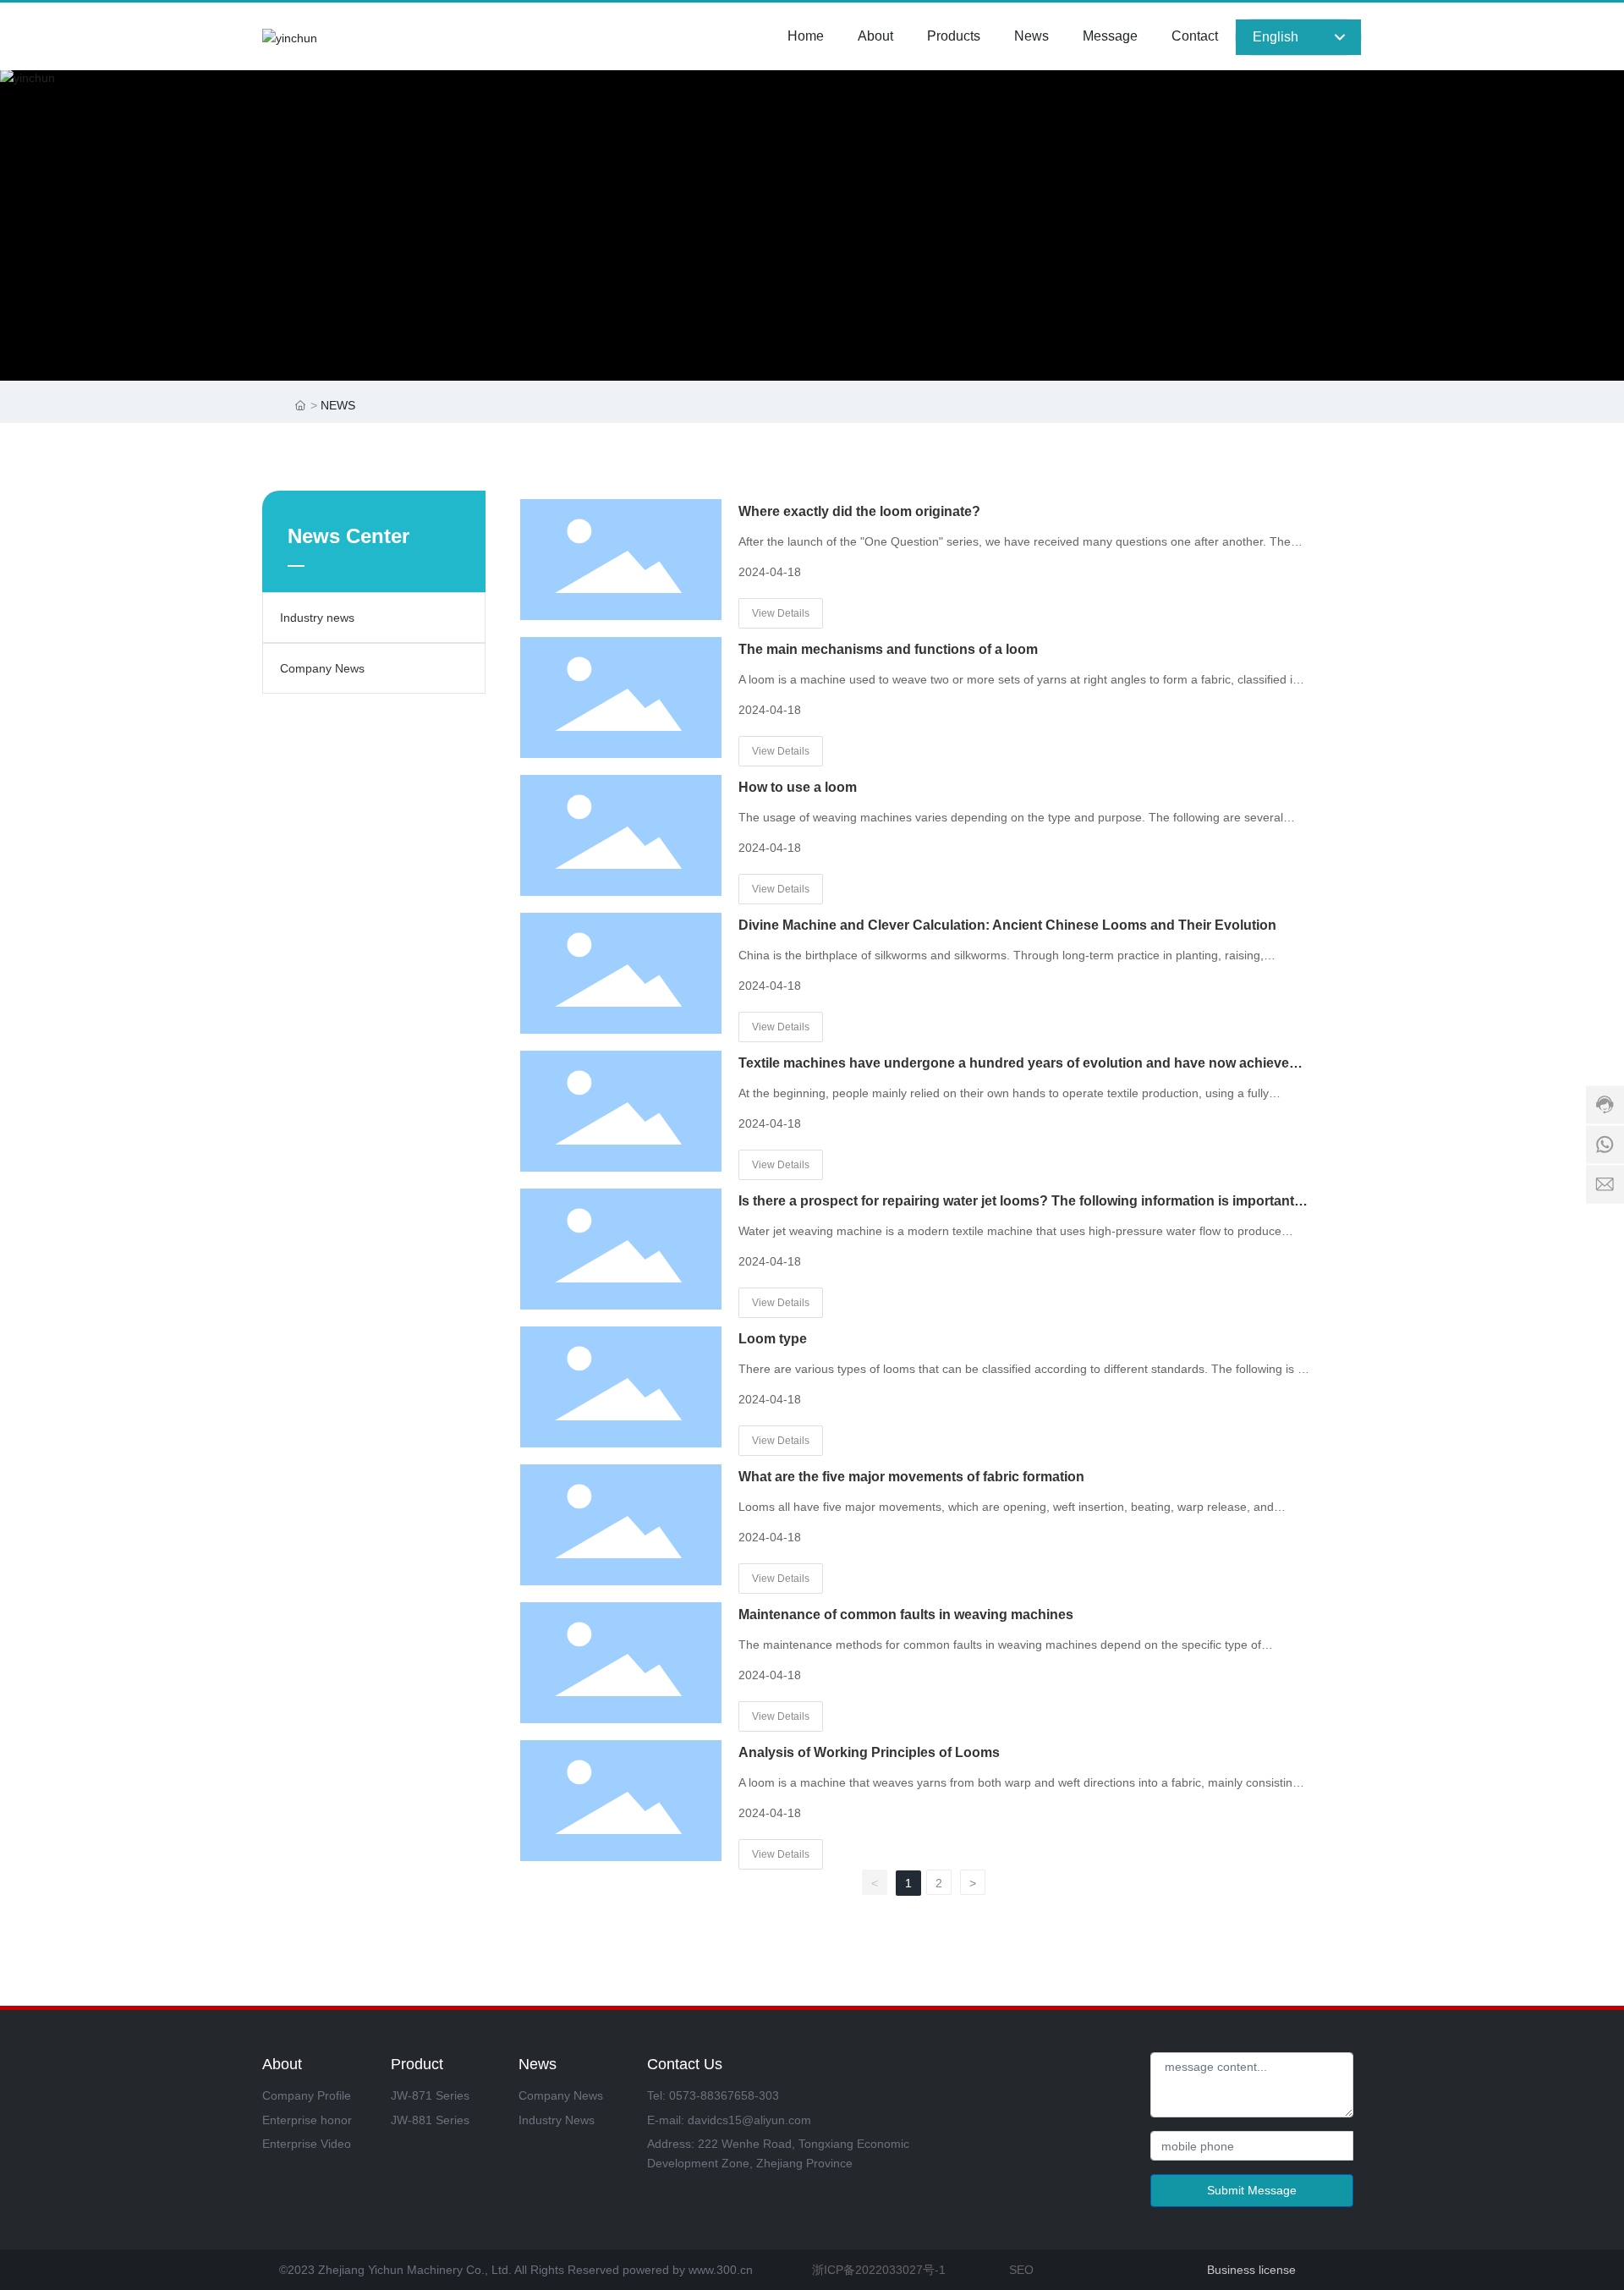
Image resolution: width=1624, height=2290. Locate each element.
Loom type (773, 1339)
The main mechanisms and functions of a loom (888, 649)
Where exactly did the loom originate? (859, 511)
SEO (1021, 2270)
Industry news (317, 618)
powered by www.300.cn (686, 2270)
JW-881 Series (430, 2120)
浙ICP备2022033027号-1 (879, 2270)
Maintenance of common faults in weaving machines (906, 1615)
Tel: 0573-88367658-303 (713, 2095)
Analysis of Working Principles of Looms (869, 1752)
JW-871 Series (430, 2095)
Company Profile (307, 2095)
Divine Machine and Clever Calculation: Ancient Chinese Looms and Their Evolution (1007, 925)
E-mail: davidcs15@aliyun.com (729, 2120)
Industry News (557, 2120)
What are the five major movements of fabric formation (911, 1477)
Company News (322, 668)
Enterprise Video (307, 2144)
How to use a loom (798, 787)
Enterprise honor (307, 2120)
